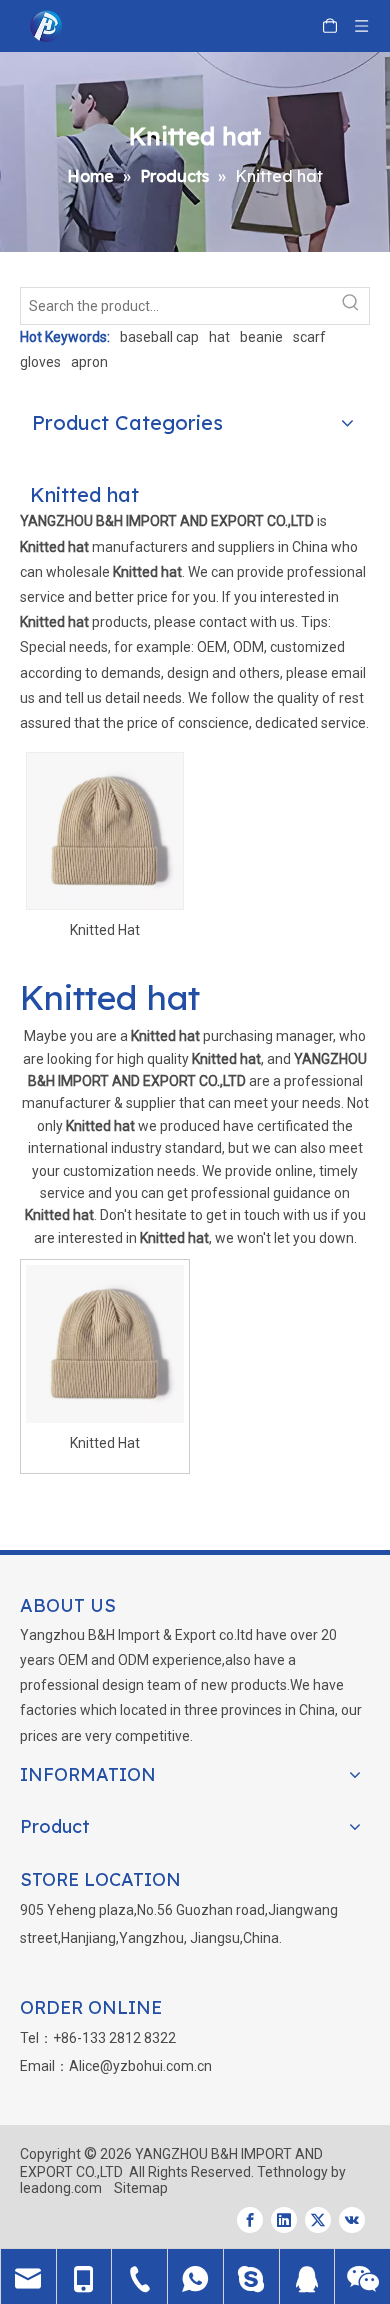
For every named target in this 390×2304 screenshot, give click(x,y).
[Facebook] (250, 2220)
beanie (261, 337)
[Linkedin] (284, 2220)
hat (219, 337)
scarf (309, 337)
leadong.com (61, 2188)
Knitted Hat (105, 930)
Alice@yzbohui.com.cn (140, 2066)
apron (89, 362)
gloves (40, 362)
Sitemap (141, 2188)
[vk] (352, 2220)
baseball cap (159, 337)
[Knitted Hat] (105, 830)
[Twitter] (318, 2220)
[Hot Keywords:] (351, 306)
